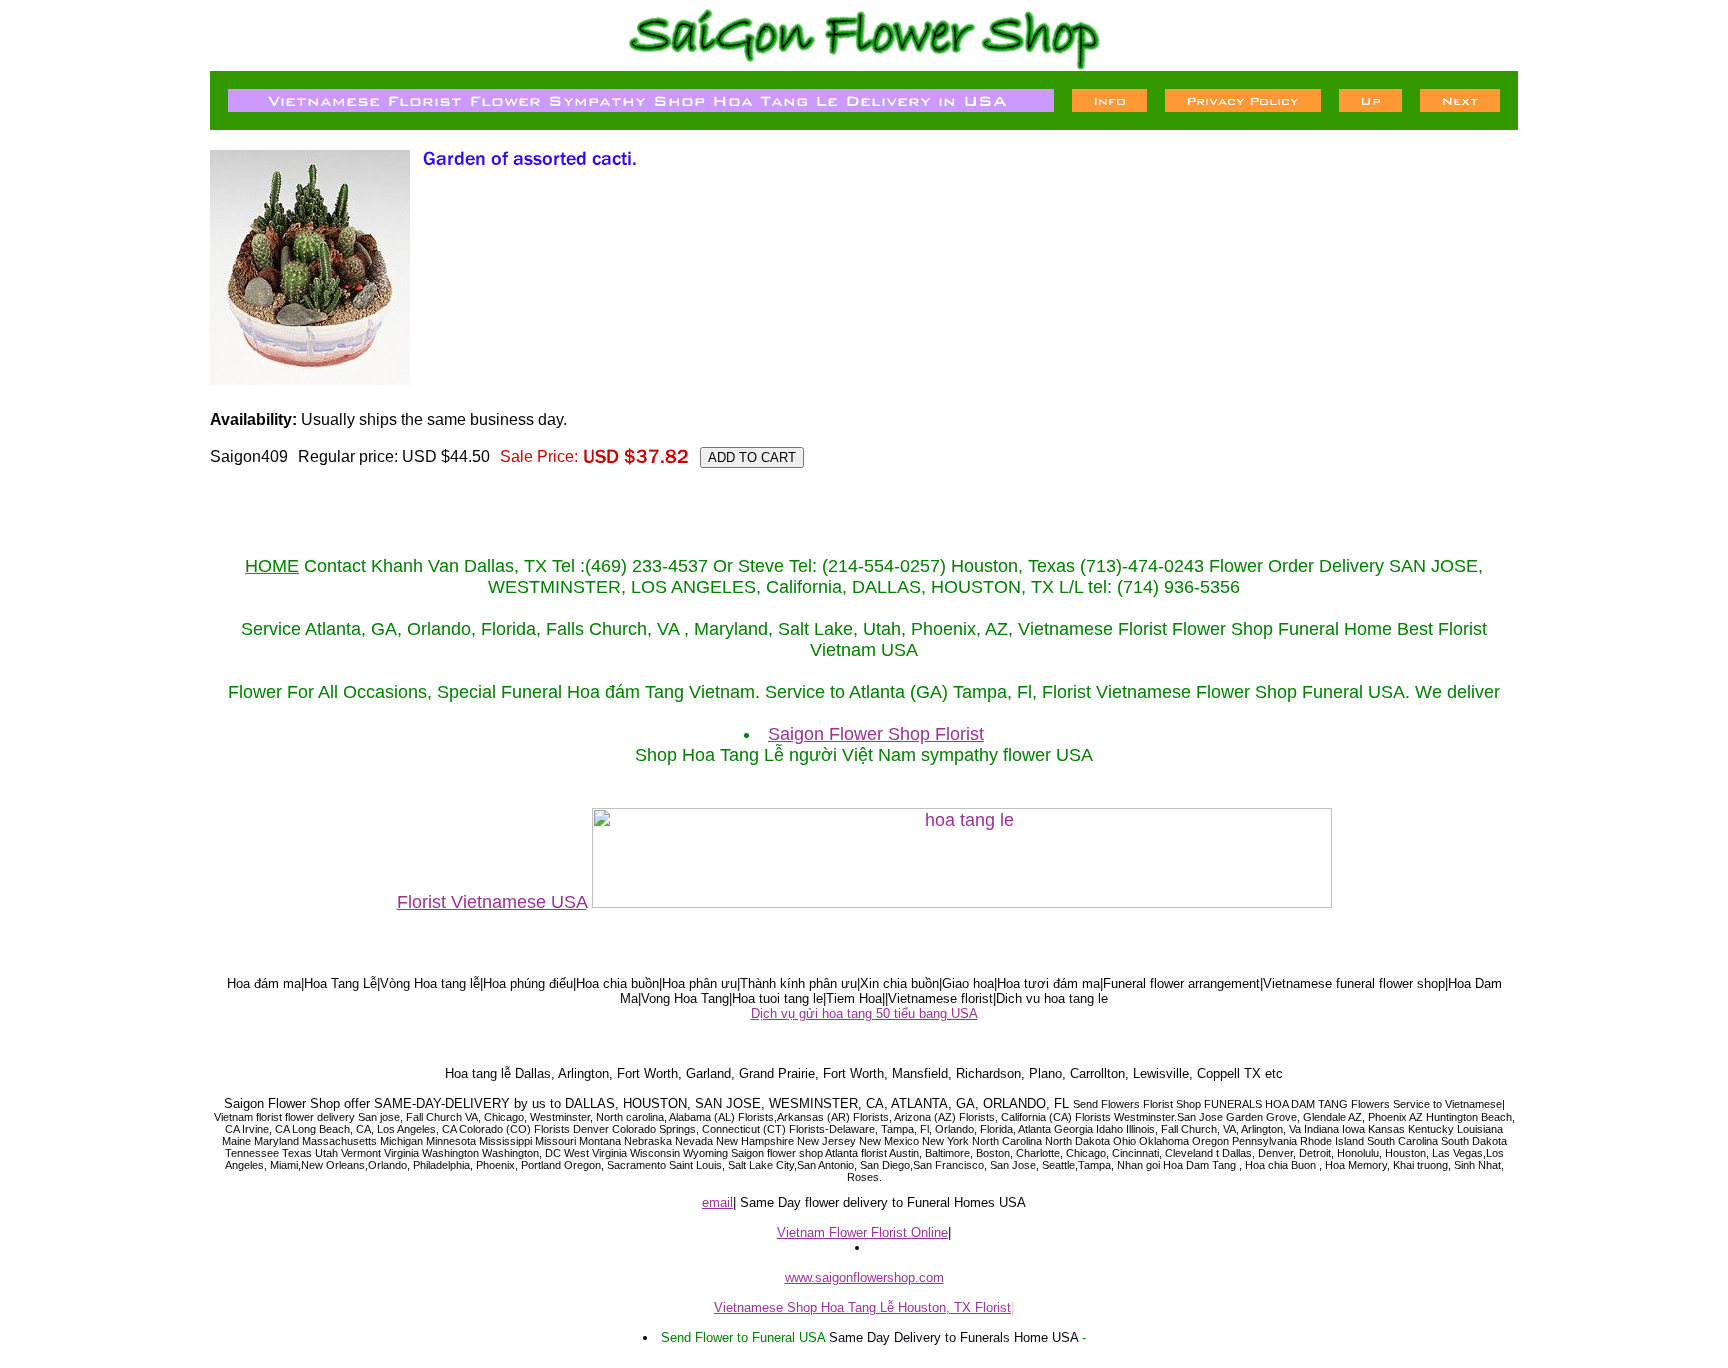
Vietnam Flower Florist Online (862, 1232)
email (717, 1202)
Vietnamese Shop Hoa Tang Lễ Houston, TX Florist (862, 1307)
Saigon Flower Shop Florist (876, 734)
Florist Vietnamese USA (492, 902)
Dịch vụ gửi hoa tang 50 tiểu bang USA (864, 1013)
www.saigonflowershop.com (864, 1277)
